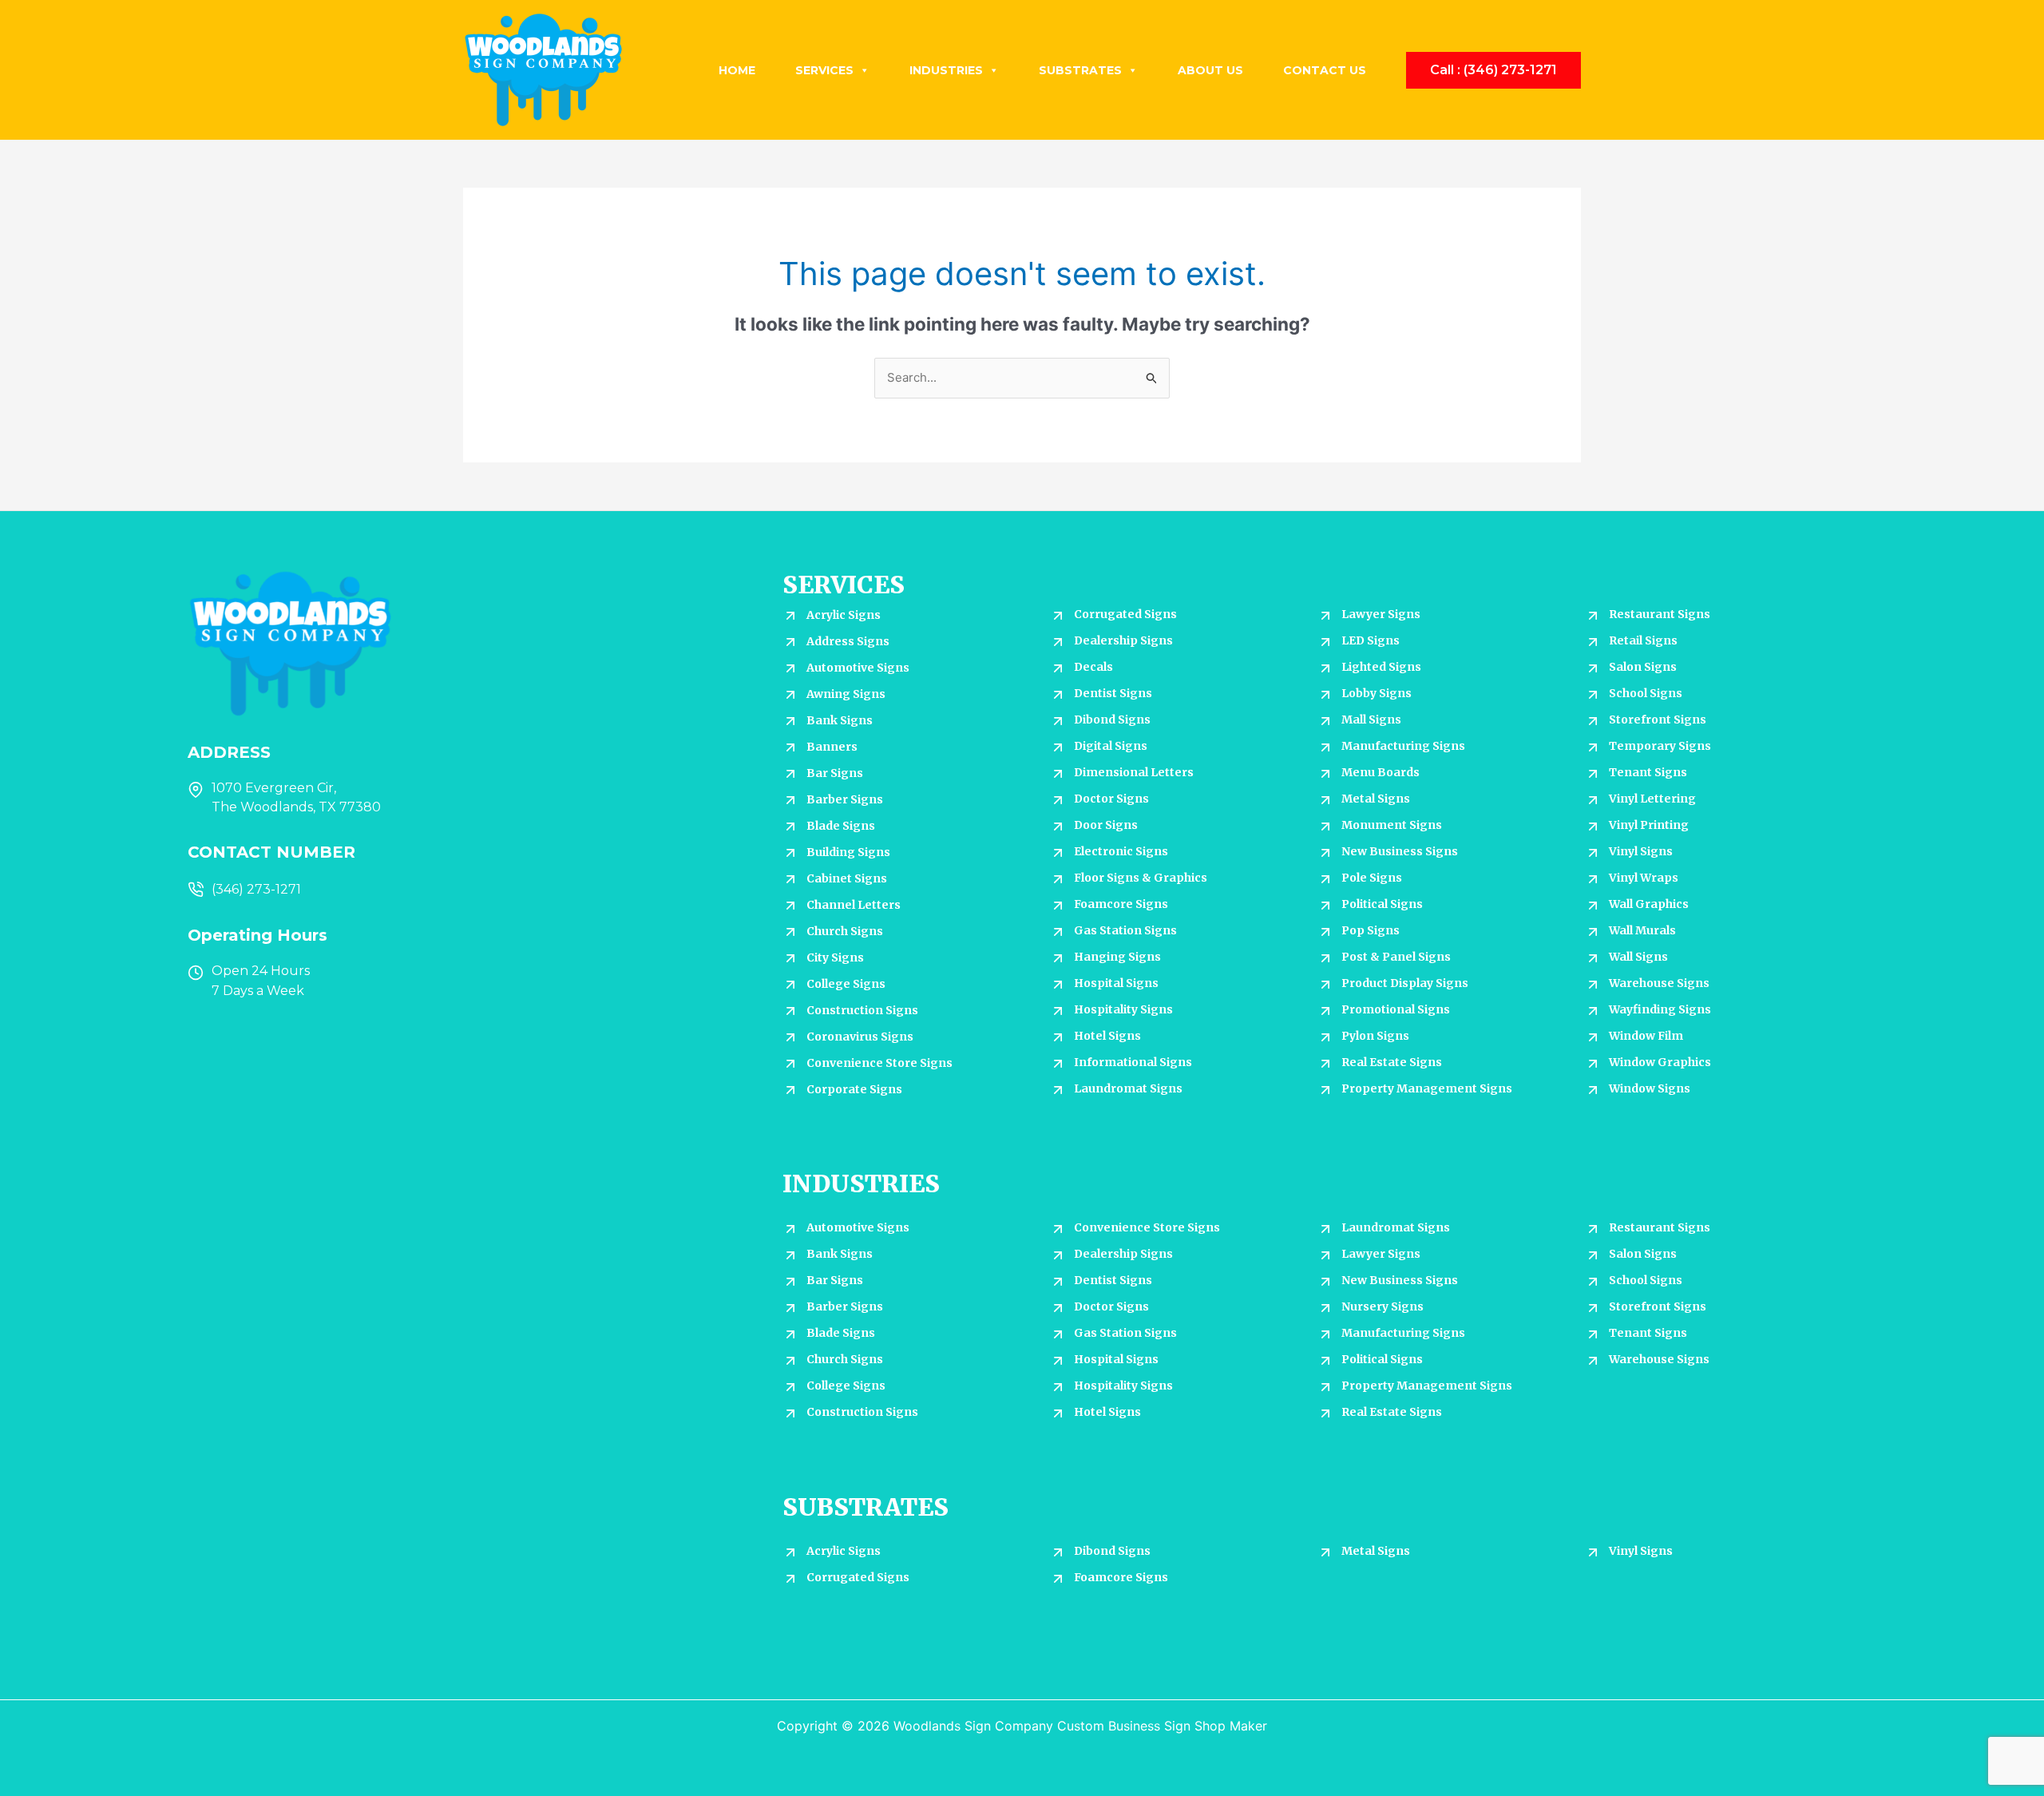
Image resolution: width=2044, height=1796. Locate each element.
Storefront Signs (1658, 720)
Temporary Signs (1660, 746)
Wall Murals (1642, 930)
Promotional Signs (1396, 1009)
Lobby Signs (1377, 693)
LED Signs (1371, 640)
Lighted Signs (1381, 667)
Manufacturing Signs (1403, 746)
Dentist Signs (1113, 693)
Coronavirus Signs (860, 1037)
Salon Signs (1643, 667)
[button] (1493, 70)
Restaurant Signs (1660, 614)
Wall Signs (1638, 957)
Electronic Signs (1121, 851)
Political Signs (1382, 904)
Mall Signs (1371, 720)
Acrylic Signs (844, 615)
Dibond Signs (1112, 720)
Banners (832, 747)
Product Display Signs (1405, 983)
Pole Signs (1372, 878)
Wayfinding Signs (1660, 1009)
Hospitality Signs (1123, 1009)
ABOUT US (1210, 70)
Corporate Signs (854, 1089)
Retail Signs (1643, 640)
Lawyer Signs (1381, 614)
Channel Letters (854, 905)
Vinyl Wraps (1644, 878)
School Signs (1646, 693)
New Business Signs (1400, 851)
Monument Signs (1392, 825)
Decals (1093, 667)
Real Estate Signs (1392, 1062)
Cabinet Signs (847, 878)
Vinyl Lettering (1652, 799)
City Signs (835, 957)
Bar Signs (835, 773)
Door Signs (1106, 825)
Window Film (1646, 1036)
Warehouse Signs (1659, 983)
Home (737, 70)
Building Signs (848, 852)
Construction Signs (862, 1010)
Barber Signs (845, 799)
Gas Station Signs (1125, 930)
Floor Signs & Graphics (1141, 878)
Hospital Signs (1116, 983)
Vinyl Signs (1641, 851)
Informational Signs (1133, 1062)
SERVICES (824, 70)
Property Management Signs (1427, 1088)
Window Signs (1650, 1088)
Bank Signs (840, 720)
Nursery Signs (1382, 1306)
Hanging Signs (1117, 957)
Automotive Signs (858, 668)
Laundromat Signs (1128, 1088)
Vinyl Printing (1649, 825)
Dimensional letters (1134, 772)
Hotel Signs (1107, 1036)
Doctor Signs (1111, 799)
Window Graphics (1660, 1062)
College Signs (846, 984)
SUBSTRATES (1080, 70)
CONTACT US (1325, 70)
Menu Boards (1380, 772)
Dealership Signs (1123, 640)
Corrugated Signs (1125, 614)
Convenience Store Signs (879, 1063)
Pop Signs (1371, 930)
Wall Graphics (1649, 904)
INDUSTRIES (946, 70)
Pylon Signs (1375, 1036)
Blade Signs (841, 826)
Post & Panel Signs (1396, 957)
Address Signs (848, 641)
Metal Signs (1376, 799)
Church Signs (845, 931)
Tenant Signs (1648, 772)
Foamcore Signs (1121, 904)
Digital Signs (1111, 746)
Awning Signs (846, 694)
